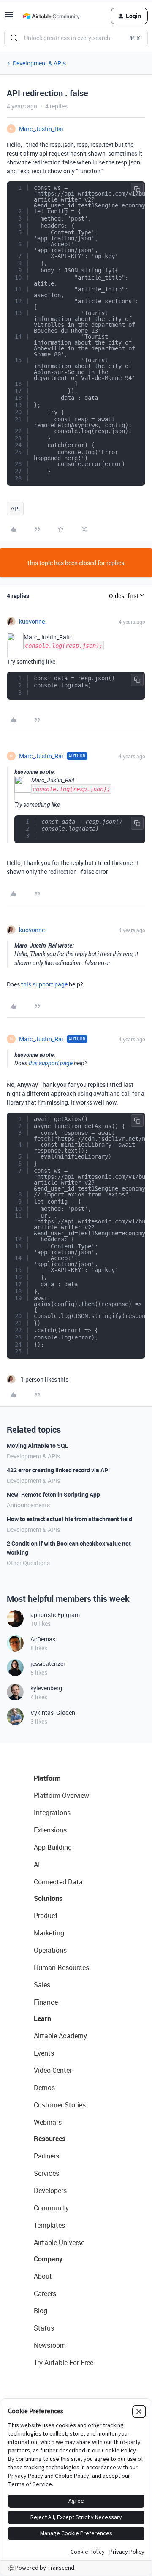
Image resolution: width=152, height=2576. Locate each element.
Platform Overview (61, 1795)
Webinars (48, 2122)
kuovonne (32, 621)
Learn (42, 2018)
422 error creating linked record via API (58, 1470)
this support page (44, 984)
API (15, 508)
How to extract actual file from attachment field (69, 1519)
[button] (9, 18)
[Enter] (14, 38)
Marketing (49, 1933)
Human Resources (61, 1967)
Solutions (48, 1898)
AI (37, 1865)
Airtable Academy (60, 2036)
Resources (50, 2139)
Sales (42, 1985)
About (43, 2276)
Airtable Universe (59, 2242)
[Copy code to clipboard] (137, 189)
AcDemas (43, 1639)
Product (46, 1916)
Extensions (50, 1830)
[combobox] (76, 38)
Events (44, 2053)
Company (48, 2259)
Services (46, 2173)
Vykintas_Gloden (53, 1712)
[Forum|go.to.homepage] (51, 16)
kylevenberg (46, 1688)
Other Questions (28, 1563)
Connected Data (58, 1882)
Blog (41, 2311)
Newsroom (50, 2345)
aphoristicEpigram (55, 1615)
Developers (50, 2191)
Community (51, 2208)
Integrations (52, 1813)
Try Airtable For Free (64, 2363)
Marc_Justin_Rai (41, 129)
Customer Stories (60, 2105)
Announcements (28, 1505)
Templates (49, 2225)
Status (44, 2328)
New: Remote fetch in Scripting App (53, 1494)
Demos (44, 2088)
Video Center (53, 2070)
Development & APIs (39, 63)
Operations (50, 1950)
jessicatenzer (48, 1664)
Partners (46, 2156)
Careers (45, 2293)
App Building (53, 1847)
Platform (47, 1778)
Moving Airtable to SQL (38, 1446)
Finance (46, 2002)
